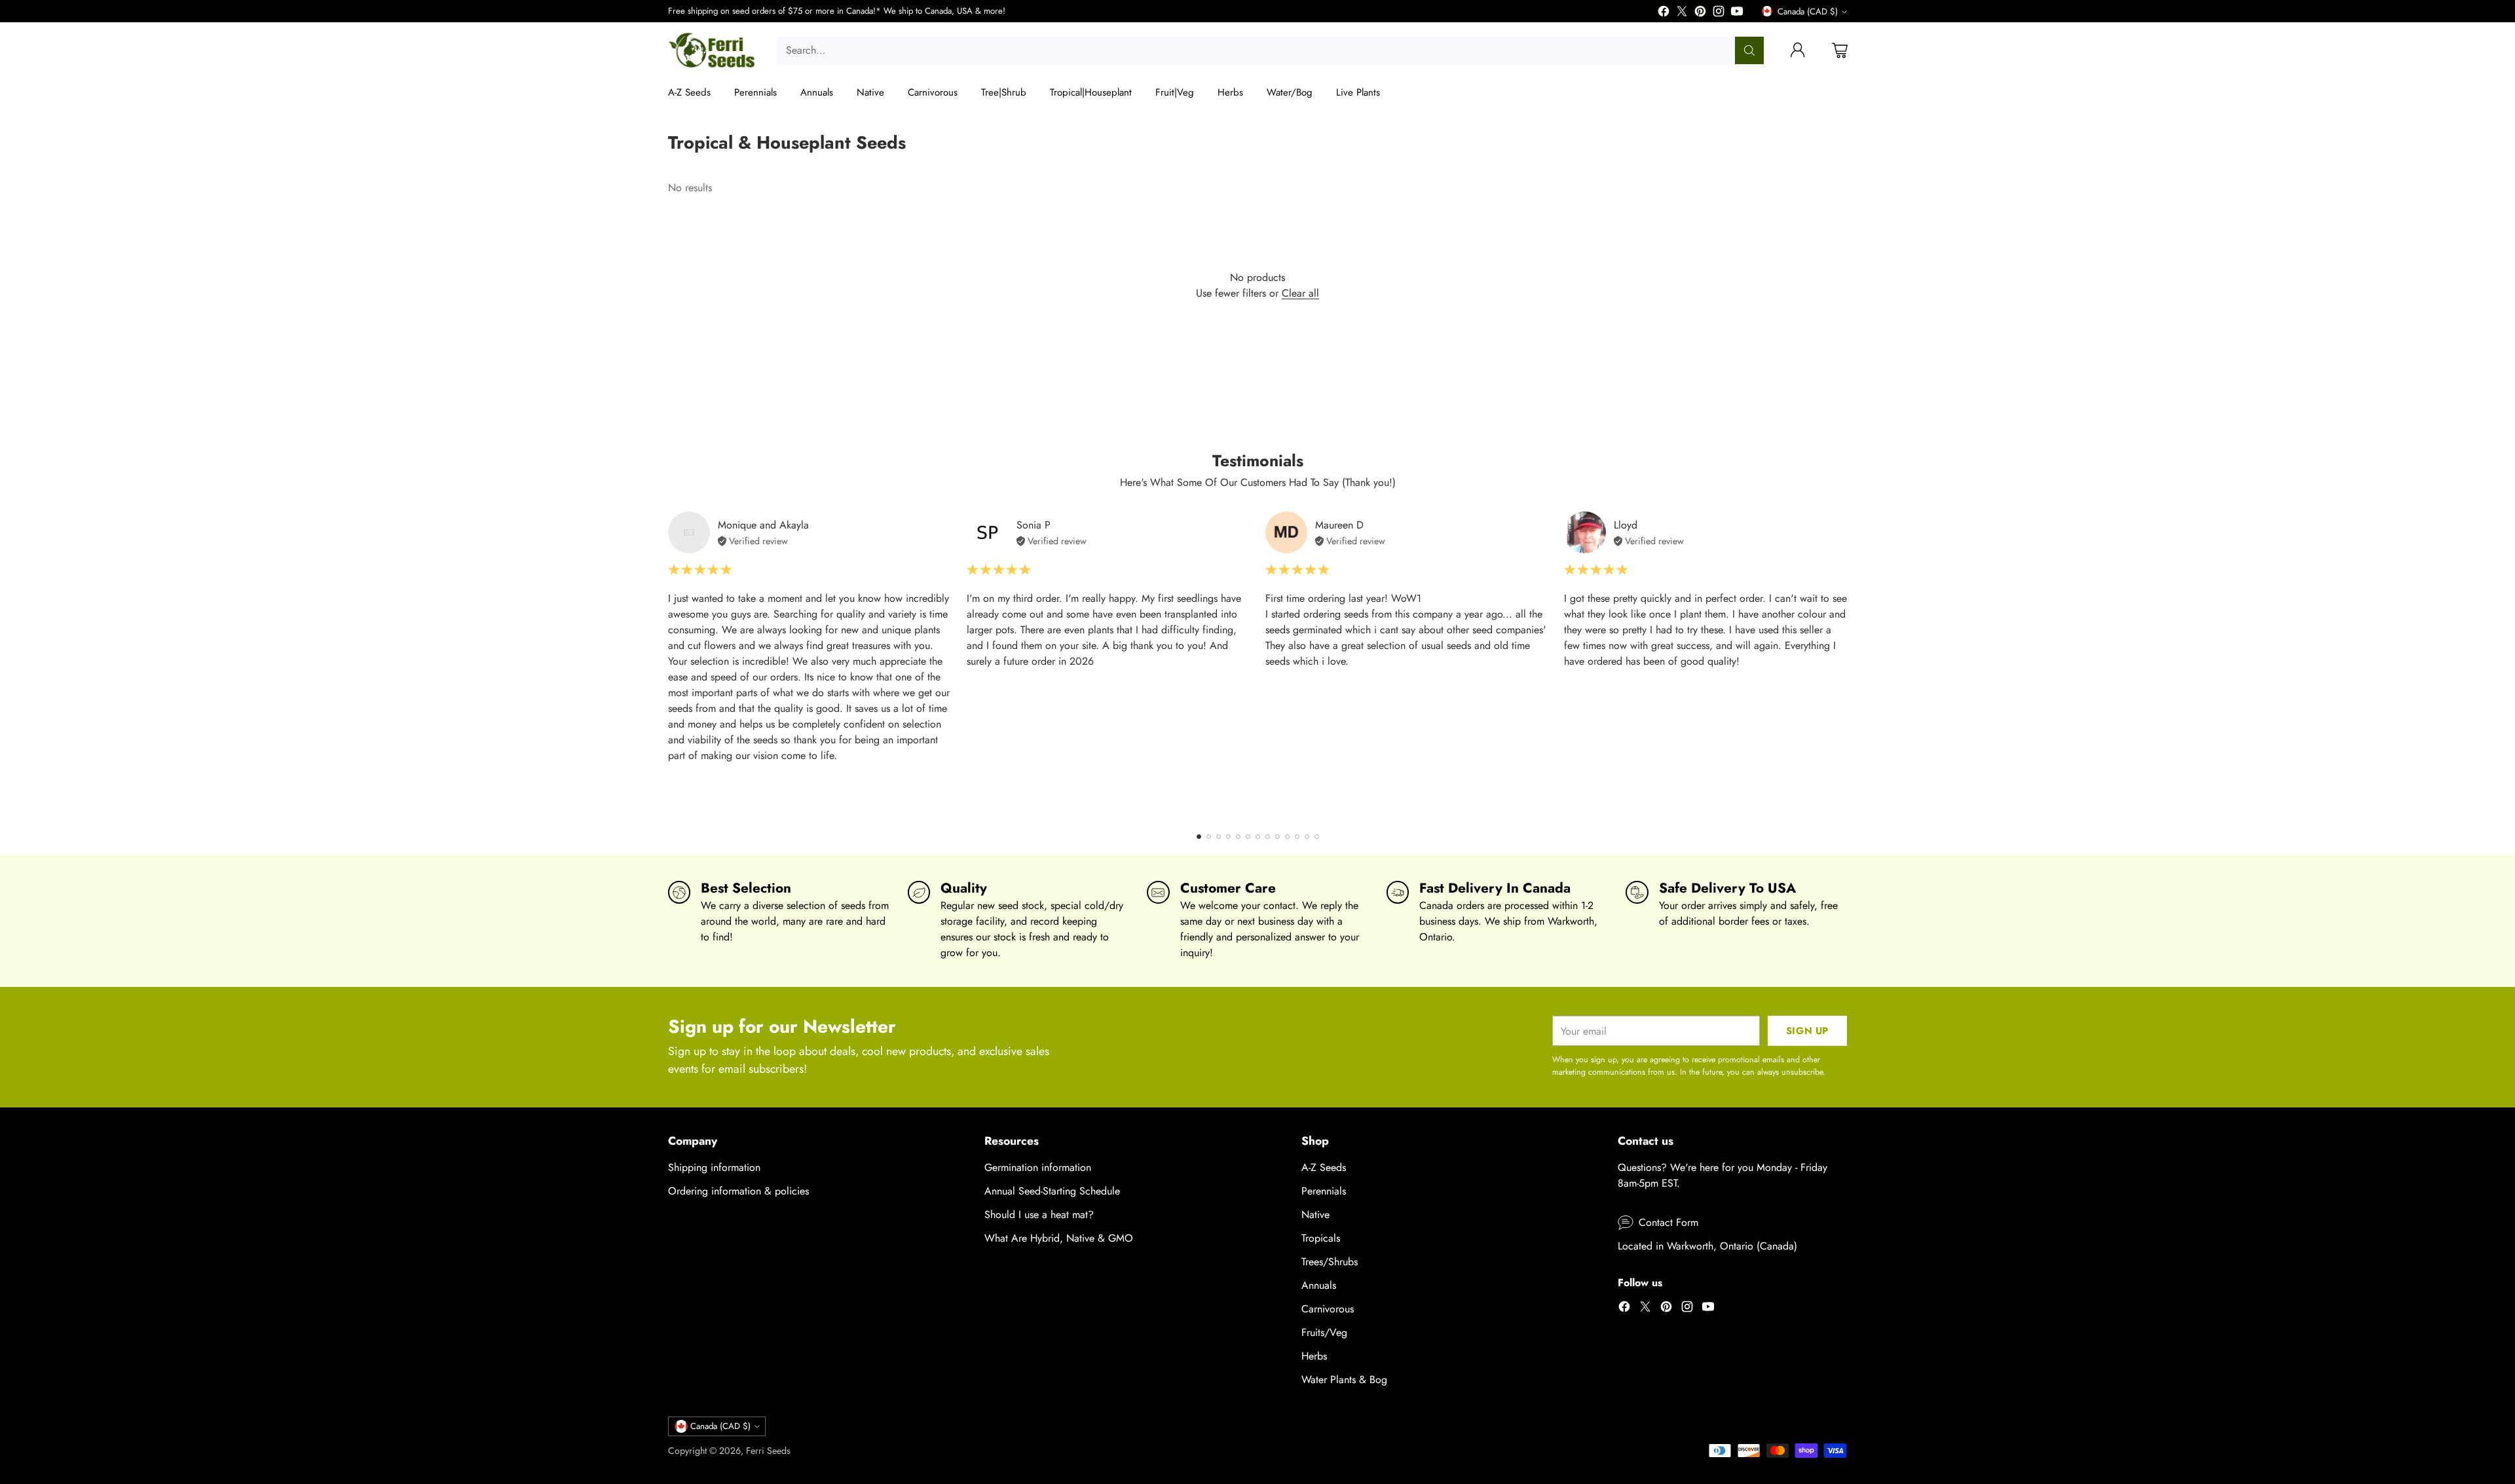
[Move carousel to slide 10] (1287, 837)
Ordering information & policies (738, 1191)
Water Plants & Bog (1344, 1380)
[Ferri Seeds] (712, 50)
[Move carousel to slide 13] (1317, 837)
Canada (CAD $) (1808, 11)
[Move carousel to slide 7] (1258, 837)
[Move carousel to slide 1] (1199, 837)
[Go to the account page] (1798, 50)
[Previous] (668, 664)
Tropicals (1321, 1238)
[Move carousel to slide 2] (1209, 837)
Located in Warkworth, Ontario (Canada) (1707, 1246)
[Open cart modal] (1840, 50)
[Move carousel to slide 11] (1297, 837)
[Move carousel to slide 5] (1238, 837)
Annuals (1319, 1285)
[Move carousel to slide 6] (1248, 837)
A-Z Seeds (1324, 1167)
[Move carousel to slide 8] (1268, 837)
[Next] (1847, 664)
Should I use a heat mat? (1039, 1215)
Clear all (1300, 293)
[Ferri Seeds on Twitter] (1682, 13)
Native (1315, 1215)
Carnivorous (1328, 1309)
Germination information (1038, 1167)
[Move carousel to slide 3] (1219, 837)
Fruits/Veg (1324, 1332)
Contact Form (1668, 1222)
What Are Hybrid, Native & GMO (1059, 1238)
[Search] (1749, 50)
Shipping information (714, 1167)
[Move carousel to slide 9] (1277, 837)
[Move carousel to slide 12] (1307, 837)
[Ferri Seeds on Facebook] (1664, 13)
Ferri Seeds (768, 1451)
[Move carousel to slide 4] (1228, 837)
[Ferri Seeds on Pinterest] (1700, 13)
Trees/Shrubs (1330, 1262)
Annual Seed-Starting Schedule (1052, 1191)
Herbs (1314, 1356)
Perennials (1324, 1191)
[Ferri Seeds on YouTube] (1737, 13)
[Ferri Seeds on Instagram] (1719, 13)
